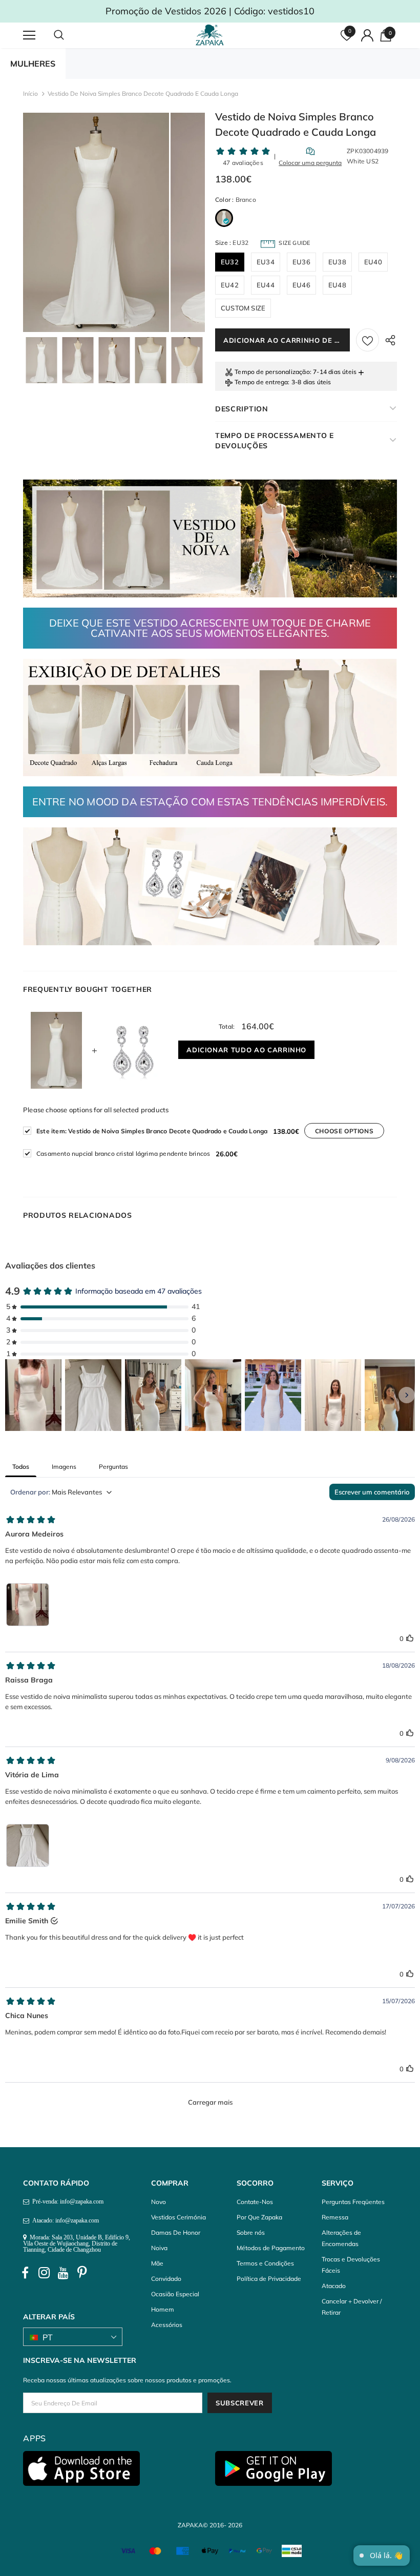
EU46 (301, 285)
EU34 (266, 262)
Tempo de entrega (261, 382)
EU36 (301, 262)
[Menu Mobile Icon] (29, 35)
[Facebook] (25, 2273)
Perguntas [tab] (113, 1467)
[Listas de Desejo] (367, 340)
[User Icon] (367, 35)
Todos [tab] (21, 1467)
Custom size (243, 308)
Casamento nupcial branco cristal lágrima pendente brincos (123, 1154)
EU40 (373, 262)
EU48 (337, 285)
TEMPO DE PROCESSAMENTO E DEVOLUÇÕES (275, 441)
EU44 (266, 285)
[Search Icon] (69, 35)
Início (30, 94)
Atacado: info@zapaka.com (64, 2220)
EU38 (337, 262)
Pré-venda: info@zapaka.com (66, 2201)
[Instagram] (44, 2273)
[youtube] (63, 2273)
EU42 (230, 285)
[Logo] (211, 35)
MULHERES (33, 64)
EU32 (230, 262)
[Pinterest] (82, 2273)
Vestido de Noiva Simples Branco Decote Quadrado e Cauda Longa (152, 1131)
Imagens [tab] (64, 1467)
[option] (96, 222)
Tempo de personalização (272, 372)
